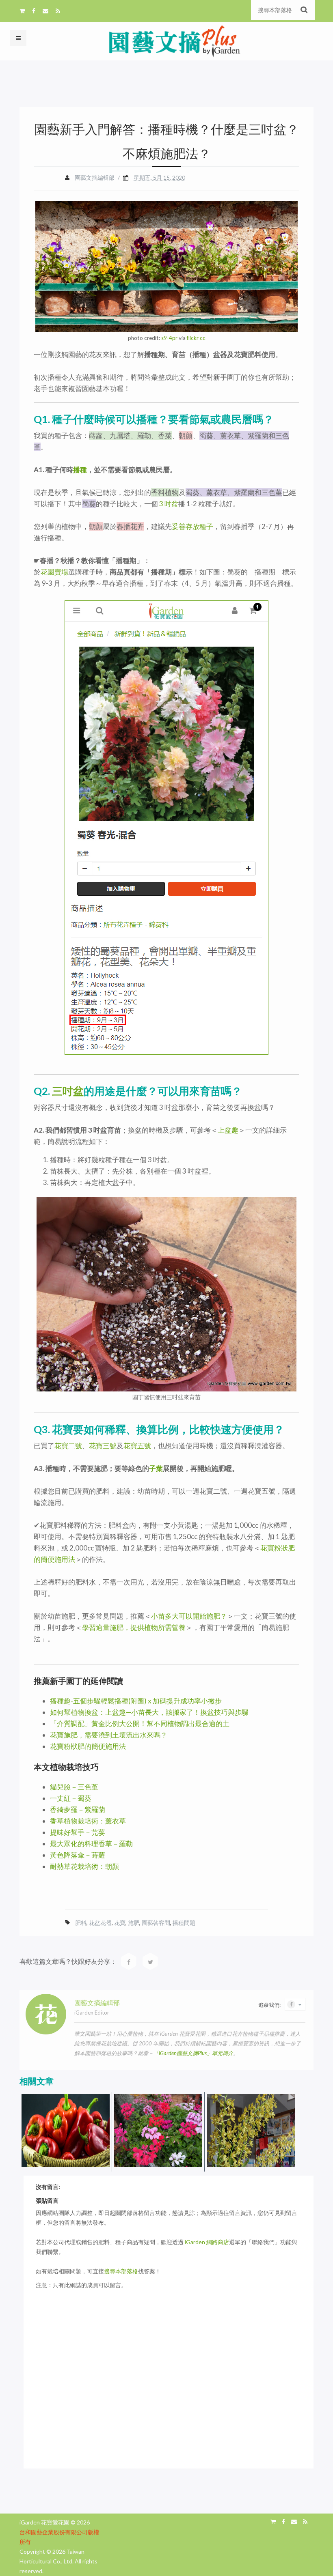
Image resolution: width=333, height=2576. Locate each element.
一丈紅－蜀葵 (71, 1798)
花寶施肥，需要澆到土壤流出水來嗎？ (109, 1735)
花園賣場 (54, 572)
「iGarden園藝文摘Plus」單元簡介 (193, 2053)
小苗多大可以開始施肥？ (189, 1616)
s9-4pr (169, 338)
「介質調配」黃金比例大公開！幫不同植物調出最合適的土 (140, 1723)
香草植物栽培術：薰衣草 (88, 1821)
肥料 (81, 1923)
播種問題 (184, 1923)
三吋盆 (68, 1091)
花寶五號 (137, 1446)
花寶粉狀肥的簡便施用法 (88, 1746)
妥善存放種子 (192, 526)
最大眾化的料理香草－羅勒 (91, 1844)
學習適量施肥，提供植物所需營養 (134, 1627)
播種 (80, 470)
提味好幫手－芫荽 (78, 1832)
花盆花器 (100, 1923)
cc (203, 338)
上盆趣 (228, 1130)
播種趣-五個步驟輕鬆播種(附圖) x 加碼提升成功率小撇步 (136, 1701)
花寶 (120, 1923)
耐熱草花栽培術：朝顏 (84, 1866)
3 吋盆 (169, 504)
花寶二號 (68, 1446)
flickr (193, 338)
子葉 (156, 1468)
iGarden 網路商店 (207, 2242)
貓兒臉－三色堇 (74, 1787)
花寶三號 (103, 1446)
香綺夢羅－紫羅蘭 (78, 1809)
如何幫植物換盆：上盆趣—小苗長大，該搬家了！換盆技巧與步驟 (149, 1712)
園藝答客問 (156, 1923)
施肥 (134, 1923)
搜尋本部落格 (121, 2271)
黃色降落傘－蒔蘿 (78, 1855)
